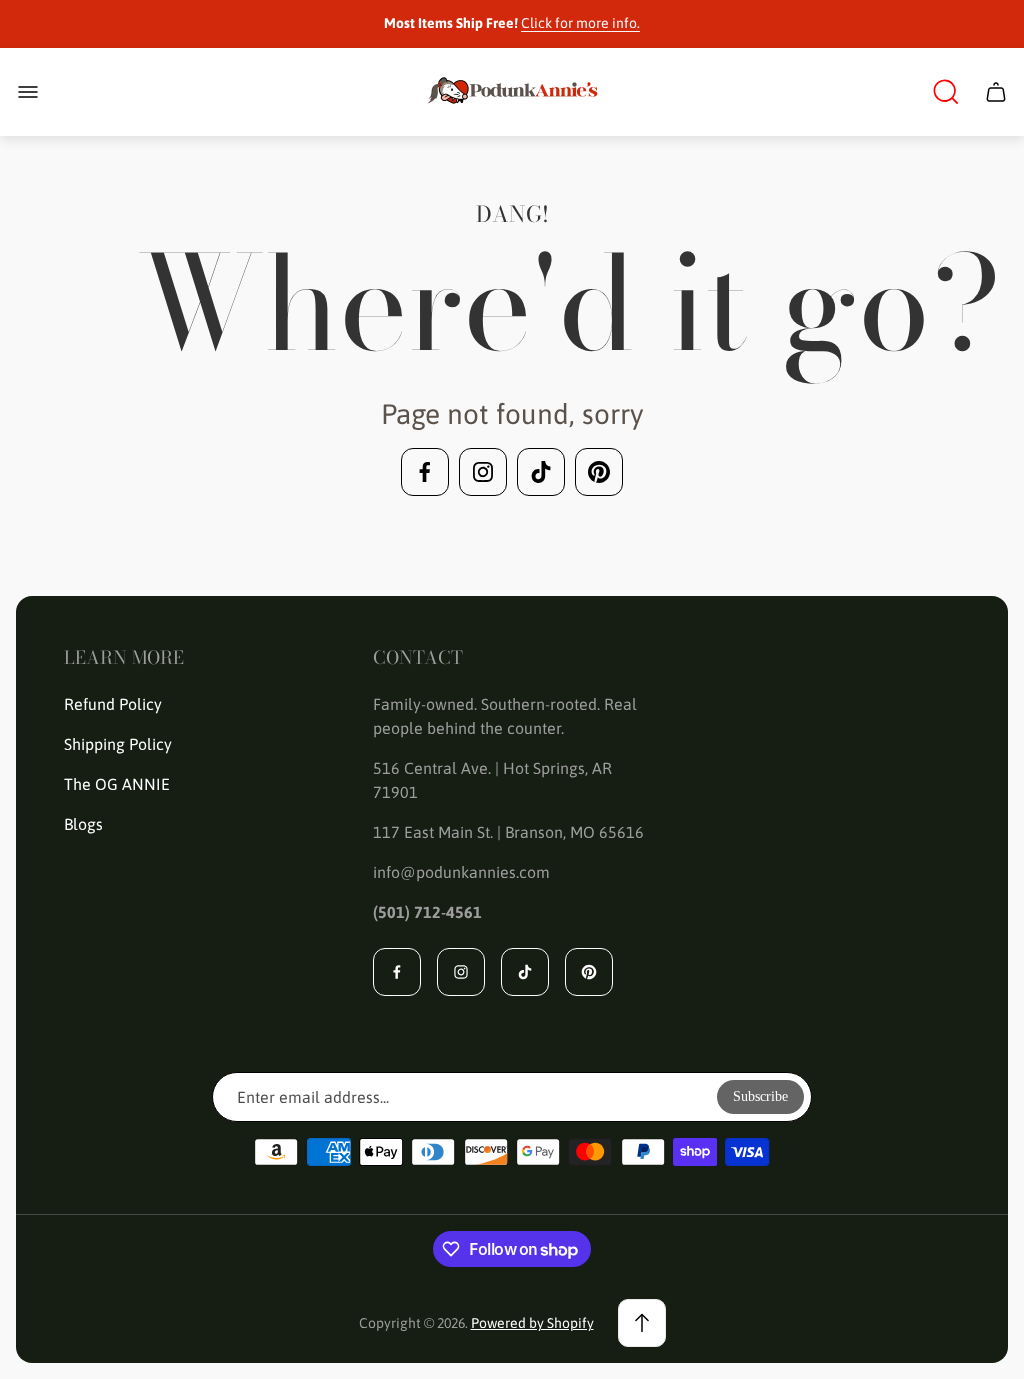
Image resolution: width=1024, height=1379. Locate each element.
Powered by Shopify (532, 1323)
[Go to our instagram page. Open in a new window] (483, 472)
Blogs (83, 824)
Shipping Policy (118, 744)
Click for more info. (580, 23)
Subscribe (760, 1096)
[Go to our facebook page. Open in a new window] (425, 472)
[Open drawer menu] (28, 92)
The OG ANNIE (117, 784)
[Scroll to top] (642, 1323)
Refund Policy (113, 704)
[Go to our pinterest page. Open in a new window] (599, 472)
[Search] (946, 92)
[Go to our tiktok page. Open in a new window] (541, 472)
